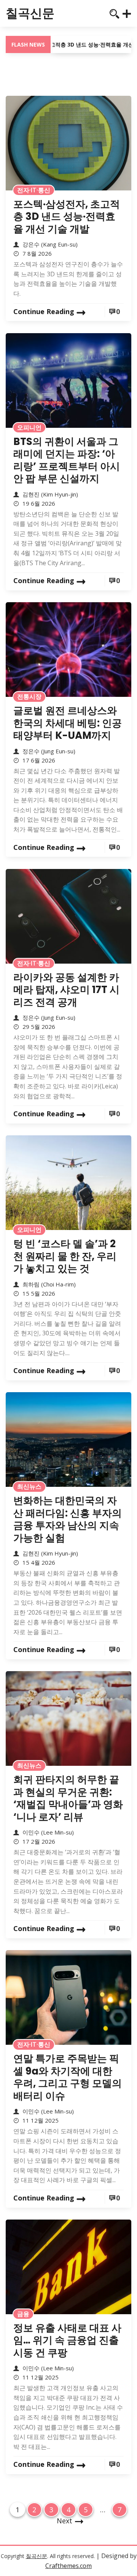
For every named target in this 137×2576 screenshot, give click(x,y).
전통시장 (29, 696)
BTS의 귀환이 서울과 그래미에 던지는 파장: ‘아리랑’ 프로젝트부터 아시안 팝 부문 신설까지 (67, 460)
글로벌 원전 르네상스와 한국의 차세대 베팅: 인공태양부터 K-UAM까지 (68, 723)
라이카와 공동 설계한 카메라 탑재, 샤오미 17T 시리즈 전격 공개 (66, 990)
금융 (23, 2314)
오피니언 (29, 427)
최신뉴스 (29, 1486)
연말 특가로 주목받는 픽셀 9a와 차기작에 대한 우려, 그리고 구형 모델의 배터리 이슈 (68, 2077)
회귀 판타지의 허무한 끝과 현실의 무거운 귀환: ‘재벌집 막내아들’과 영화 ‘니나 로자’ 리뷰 (68, 1798)
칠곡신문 (30, 13)
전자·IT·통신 (34, 190)
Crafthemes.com (68, 2566)
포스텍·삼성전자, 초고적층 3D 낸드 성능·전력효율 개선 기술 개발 (67, 217)
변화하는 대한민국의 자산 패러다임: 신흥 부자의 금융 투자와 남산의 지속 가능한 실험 (68, 1519)
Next (65, 2521)
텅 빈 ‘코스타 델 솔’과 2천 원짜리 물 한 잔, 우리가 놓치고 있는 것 (65, 1256)
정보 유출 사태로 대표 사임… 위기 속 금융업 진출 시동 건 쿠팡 (67, 2340)
